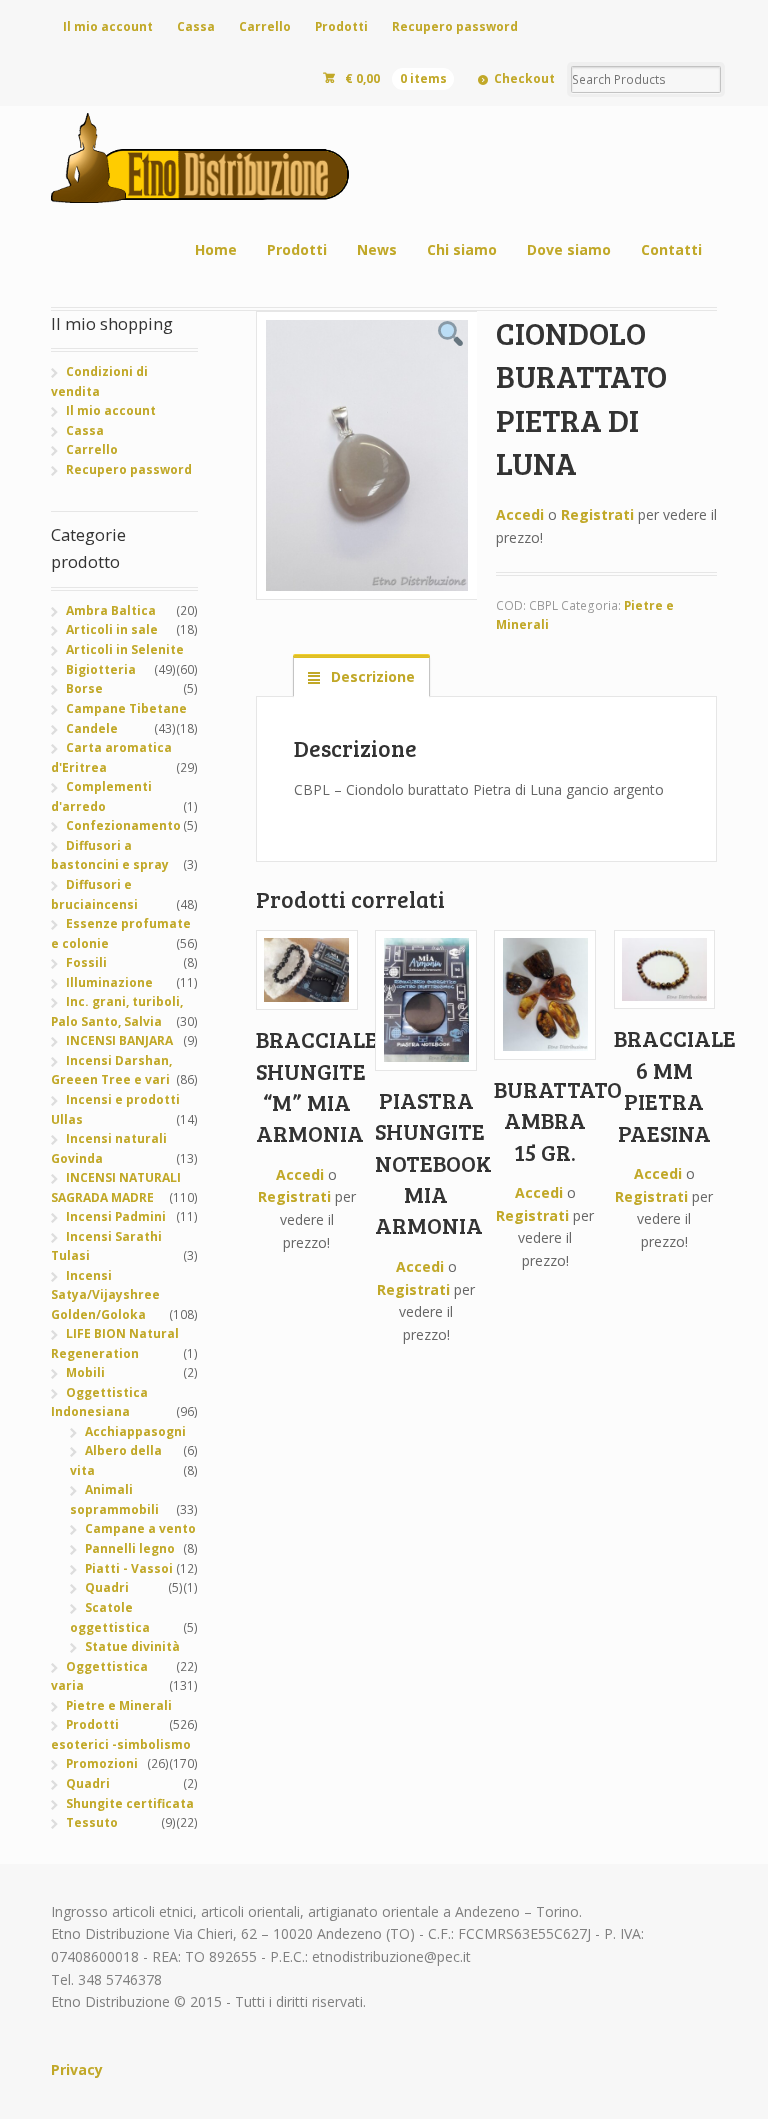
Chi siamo (462, 249)
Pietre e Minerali (119, 1705)
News (377, 249)
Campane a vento (140, 1528)
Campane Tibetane (126, 708)
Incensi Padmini (116, 1216)
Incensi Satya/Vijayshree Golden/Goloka (105, 1295)
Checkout (524, 78)
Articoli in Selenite (125, 649)
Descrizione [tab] (371, 676)
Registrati (597, 514)
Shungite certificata (130, 1803)
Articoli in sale (112, 629)
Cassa (196, 26)
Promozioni (102, 1763)
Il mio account (108, 26)
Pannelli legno (130, 1548)
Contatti (671, 249)
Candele (92, 728)
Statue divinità (132, 1646)
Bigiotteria (101, 669)
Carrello (265, 26)
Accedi (520, 514)
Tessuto (92, 1822)
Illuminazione (109, 982)
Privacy (77, 2069)
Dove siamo (569, 249)
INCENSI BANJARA (119, 1040)
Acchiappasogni (135, 1431)
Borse (84, 688)
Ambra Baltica (111, 610)
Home (216, 249)
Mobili (85, 1372)
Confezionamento (123, 825)
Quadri (107, 1587)
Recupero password (455, 26)
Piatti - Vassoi (129, 1568)
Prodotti (341, 26)
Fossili (86, 962)
